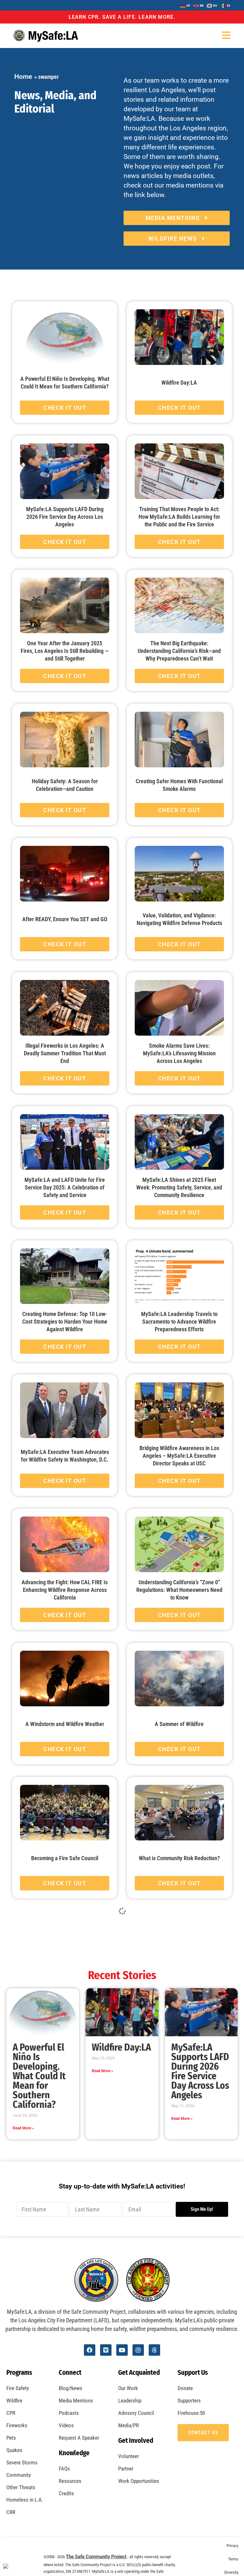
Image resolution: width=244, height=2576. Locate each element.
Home (23, 77)
